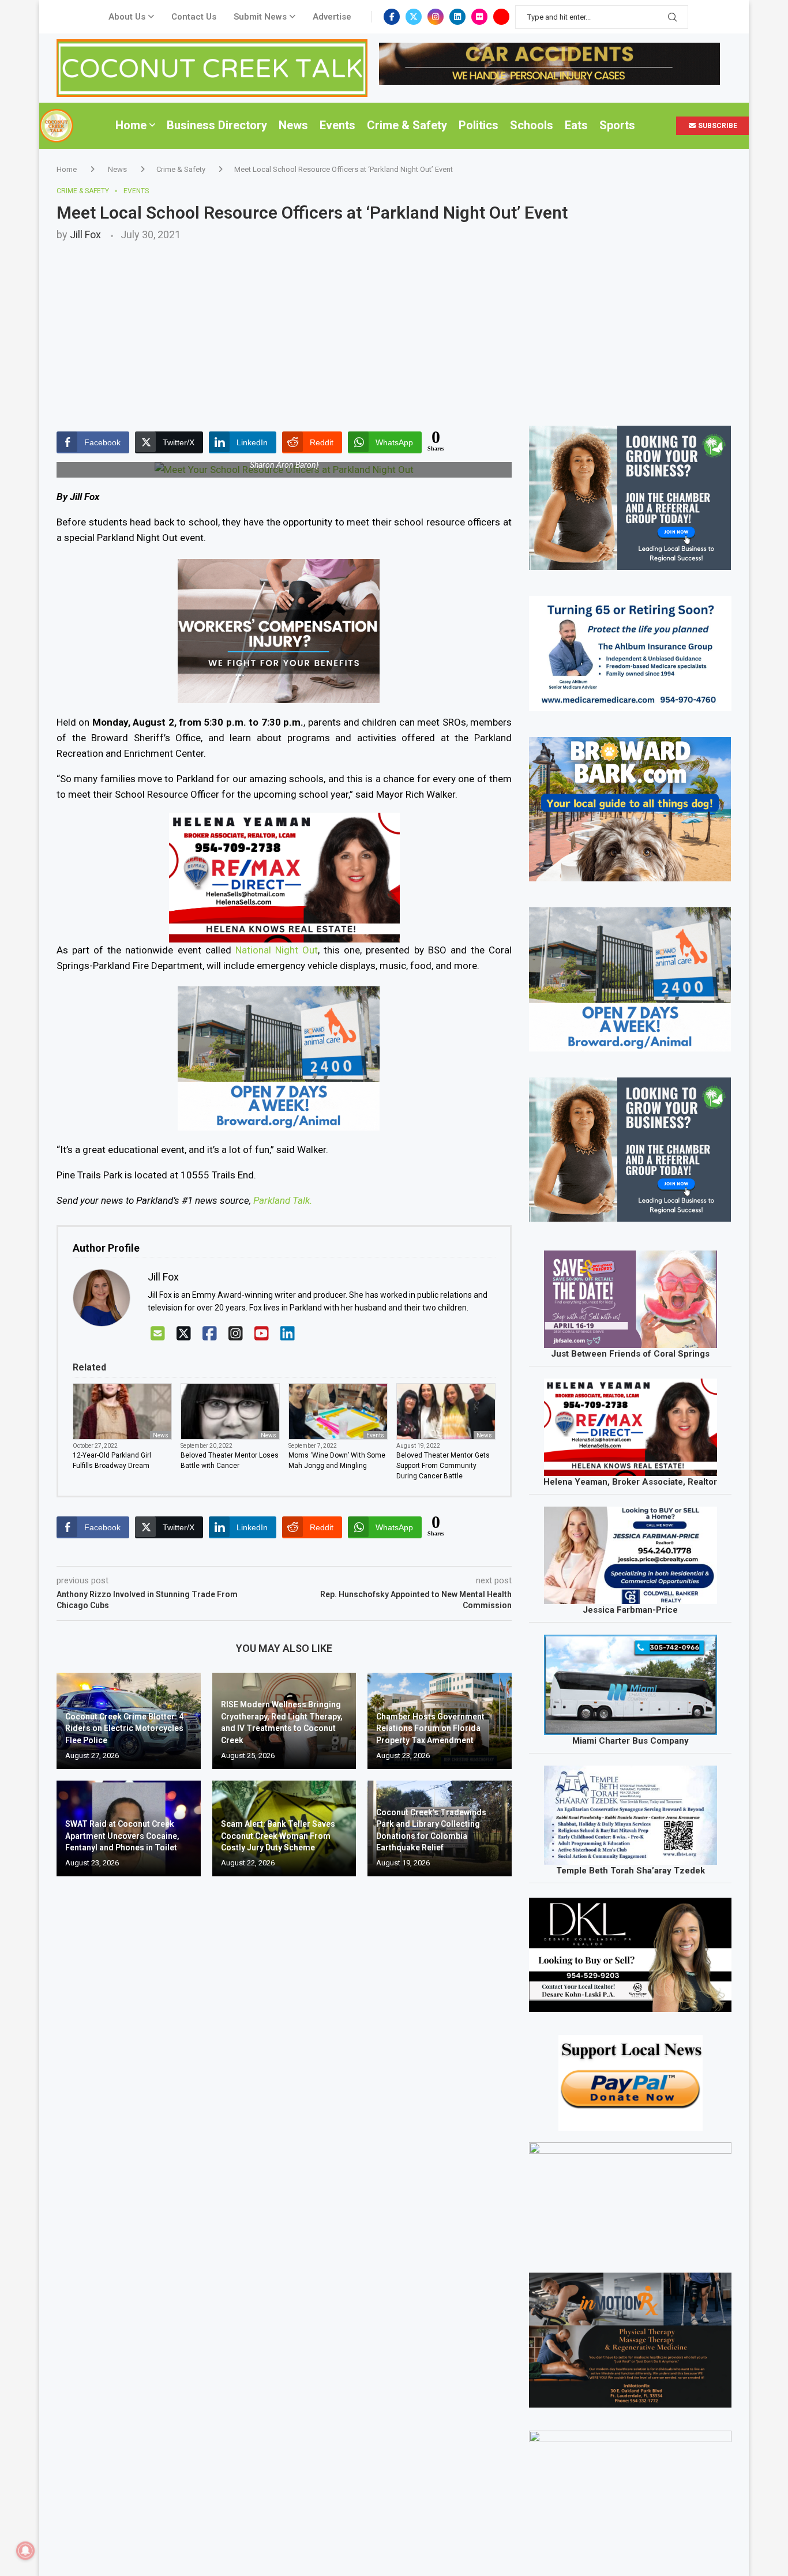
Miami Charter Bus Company (631, 1741)
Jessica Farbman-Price (630, 1610)
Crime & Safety (407, 125)
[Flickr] (479, 17)
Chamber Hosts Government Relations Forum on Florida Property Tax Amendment (430, 1728)
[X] (184, 1334)
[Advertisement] (394, 327)
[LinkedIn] (288, 1334)
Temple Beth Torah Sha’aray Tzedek (631, 1871)
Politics (479, 125)
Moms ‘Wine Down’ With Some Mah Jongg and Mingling (337, 1460)
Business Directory (217, 125)
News (293, 125)
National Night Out (277, 950)
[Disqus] (284, 2052)
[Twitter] (414, 17)
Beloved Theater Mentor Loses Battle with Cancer (230, 1460)
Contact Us (194, 17)
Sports (617, 125)
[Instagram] (436, 17)
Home (131, 125)
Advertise (332, 17)
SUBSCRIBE (717, 126)
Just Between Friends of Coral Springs (630, 1354)
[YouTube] (262, 1334)
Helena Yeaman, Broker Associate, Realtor (630, 1482)
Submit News (260, 17)
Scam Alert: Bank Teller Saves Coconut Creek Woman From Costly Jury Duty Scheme (278, 1836)
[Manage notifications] (25, 2551)
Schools (532, 125)
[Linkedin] (457, 17)
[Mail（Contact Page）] (158, 1334)
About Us (127, 17)
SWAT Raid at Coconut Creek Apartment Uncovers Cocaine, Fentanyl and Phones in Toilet (122, 1836)
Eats (576, 125)
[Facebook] (392, 17)
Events (337, 125)
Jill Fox (85, 234)
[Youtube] (501, 17)
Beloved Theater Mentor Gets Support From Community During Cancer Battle (443, 1466)
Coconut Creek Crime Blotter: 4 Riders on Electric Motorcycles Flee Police (124, 1728)
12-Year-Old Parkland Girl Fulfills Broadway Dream (112, 1460)
